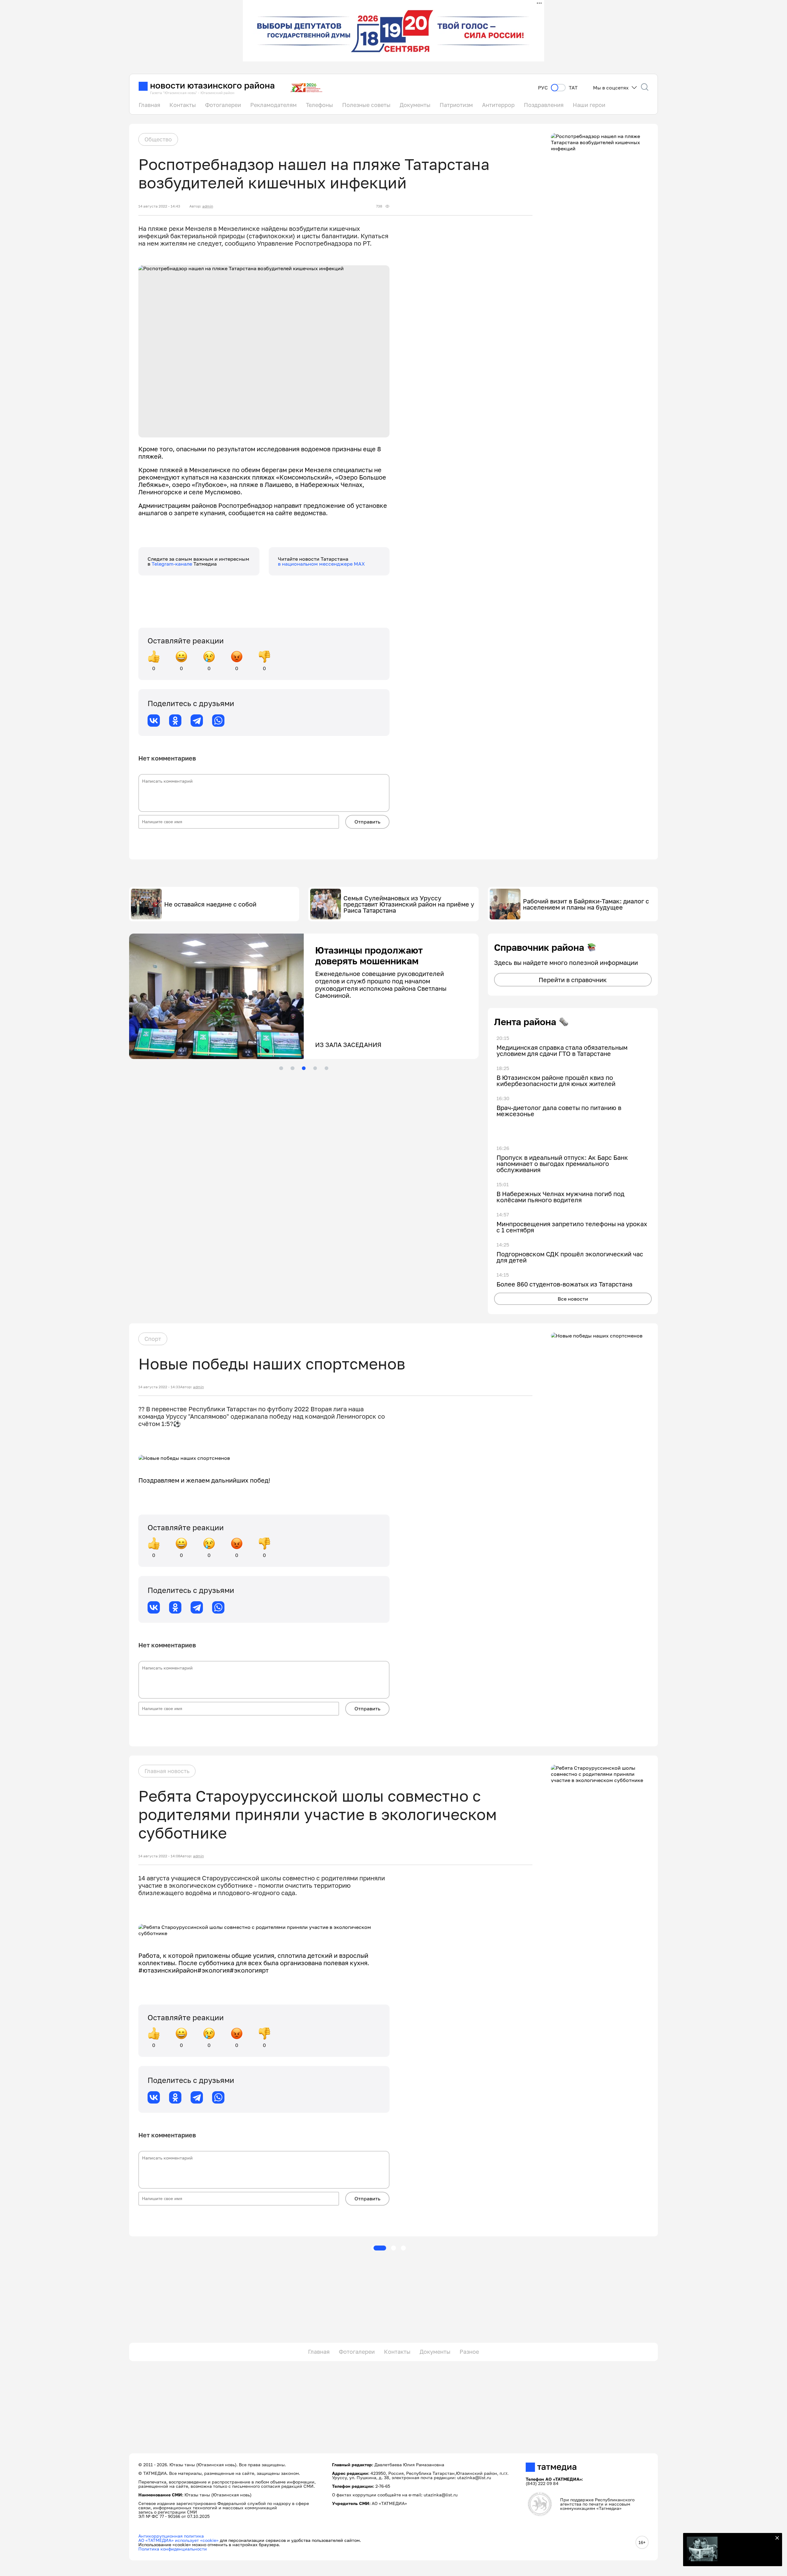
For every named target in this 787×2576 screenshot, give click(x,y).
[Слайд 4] (315, 1068)
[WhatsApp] (218, 721)
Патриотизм (456, 105)
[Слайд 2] (292, 1068)
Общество (158, 139)
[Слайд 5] (326, 1068)
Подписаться (747, 2551)
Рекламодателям (273, 105)
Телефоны (319, 105)
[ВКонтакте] (154, 721)
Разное (469, 2352)
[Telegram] (197, 721)
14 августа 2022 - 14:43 (159, 206)
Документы (415, 105)
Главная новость (167, 1771)
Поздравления (544, 105)
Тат (573, 88)
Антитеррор (498, 105)
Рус (543, 88)
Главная (149, 105)
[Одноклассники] (175, 721)
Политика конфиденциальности (173, 2549)
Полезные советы (366, 105)
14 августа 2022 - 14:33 (159, 1387)
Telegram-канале (172, 564)
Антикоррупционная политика (171, 2536)
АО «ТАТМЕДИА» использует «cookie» (178, 2540)
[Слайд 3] (304, 1068)
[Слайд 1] (281, 1068)
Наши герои (589, 105)
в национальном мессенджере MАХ (321, 564)
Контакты (183, 105)
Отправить (367, 822)
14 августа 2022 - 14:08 (159, 1856)
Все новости (573, 1299)
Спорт (153, 1339)
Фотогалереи (223, 105)
